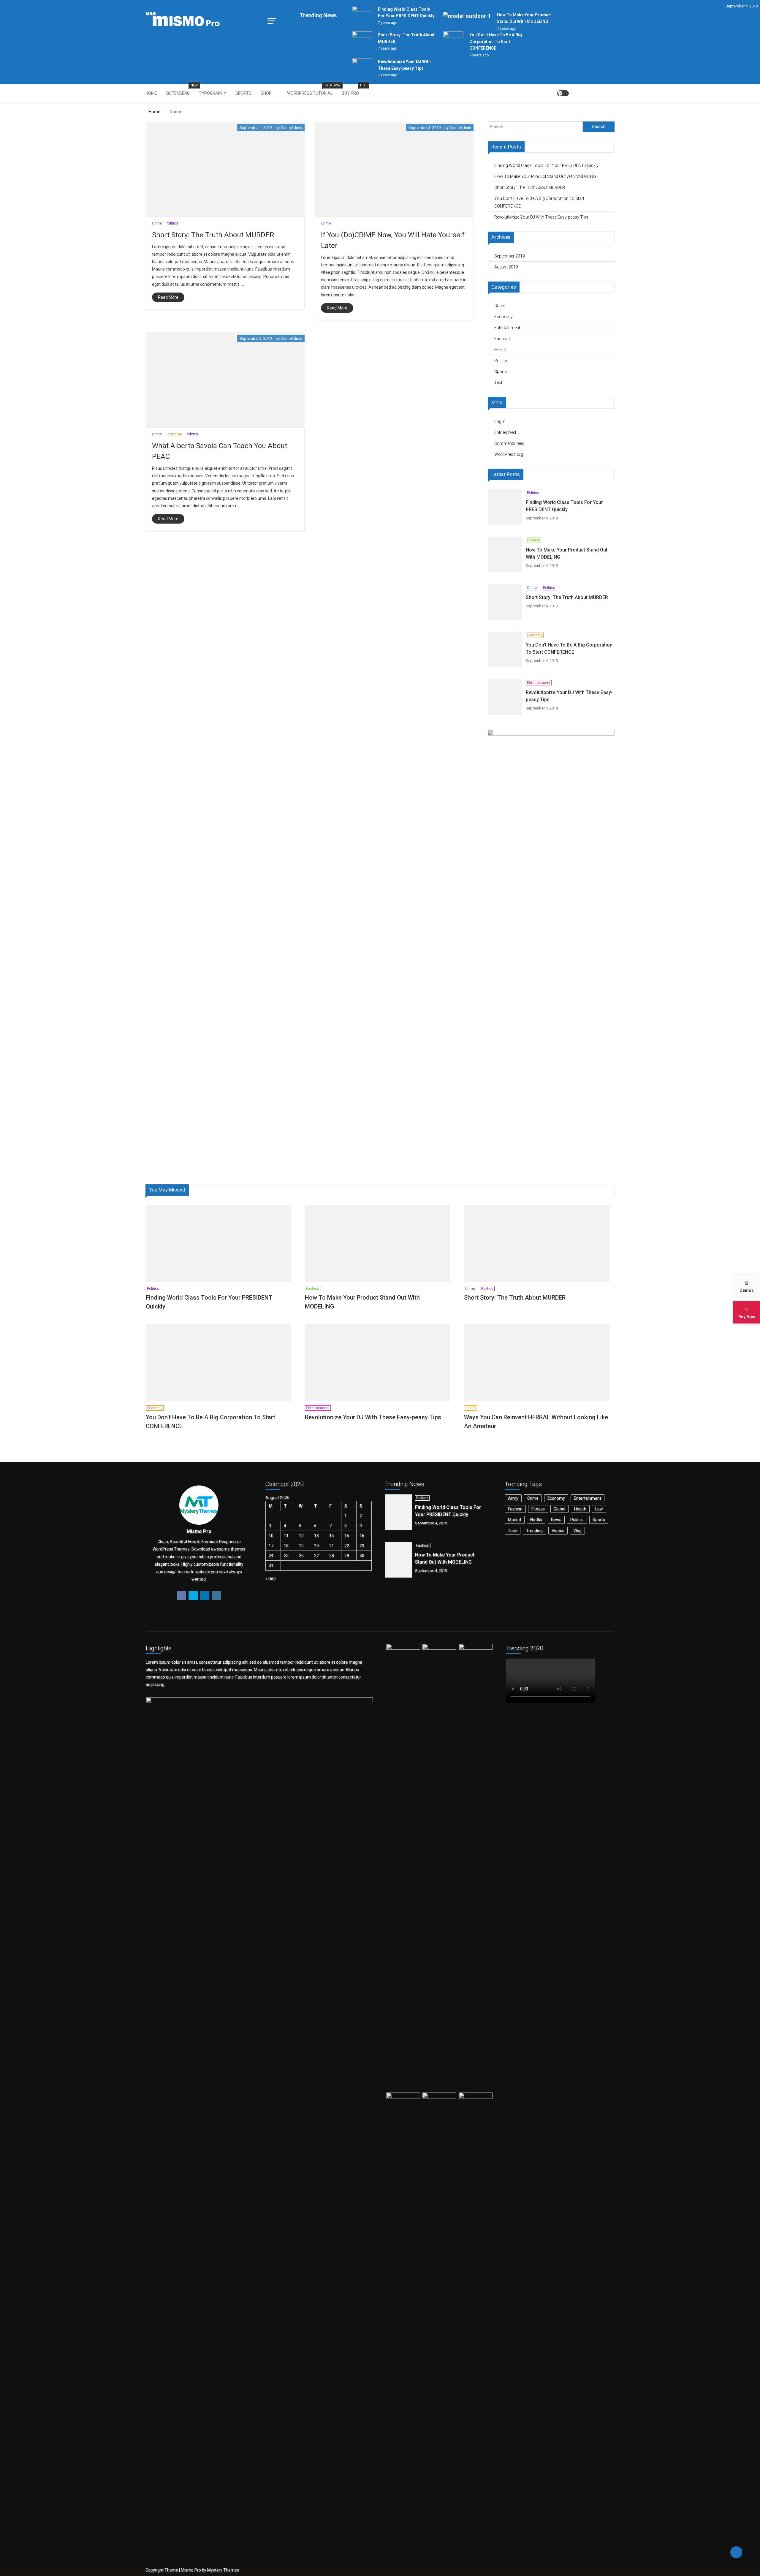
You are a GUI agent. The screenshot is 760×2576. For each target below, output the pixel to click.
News (556, 1520)
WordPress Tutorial (312, 90)
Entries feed (505, 432)
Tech (499, 383)
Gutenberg (180, 90)
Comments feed (509, 443)
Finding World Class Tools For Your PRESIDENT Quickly (546, 165)
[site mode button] (563, 93)
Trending (534, 1531)
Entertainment (507, 328)
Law (599, 1509)
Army (513, 1498)
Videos (558, 1531)
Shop (266, 93)
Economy (174, 434)
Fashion (502, 339)
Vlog (577, 1531)
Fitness (538, 1509)
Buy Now (747, 1317)
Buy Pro (352, 90)
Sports (243, 93)
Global (559, 1509)
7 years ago (388, 23)
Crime (157, 223)
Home (151, 93)
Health (500, 350)
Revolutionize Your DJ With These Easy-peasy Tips (541, 217)
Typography (213, 93)
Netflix (536, 1520)
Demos (747, 1290)
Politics (172, 223)
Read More (168, 297)
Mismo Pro (191, 2570)
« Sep (271, 1578)
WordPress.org (509, 454)
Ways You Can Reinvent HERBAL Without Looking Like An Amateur (536, 1422)
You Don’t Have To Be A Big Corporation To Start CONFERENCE (496, 41)
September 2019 (510, 256)
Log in (500, 421)
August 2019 (506, 267)
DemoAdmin (291, 128)
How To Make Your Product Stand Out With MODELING (545, 176)
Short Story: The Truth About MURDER (213, 235)
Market (515, 1520)
